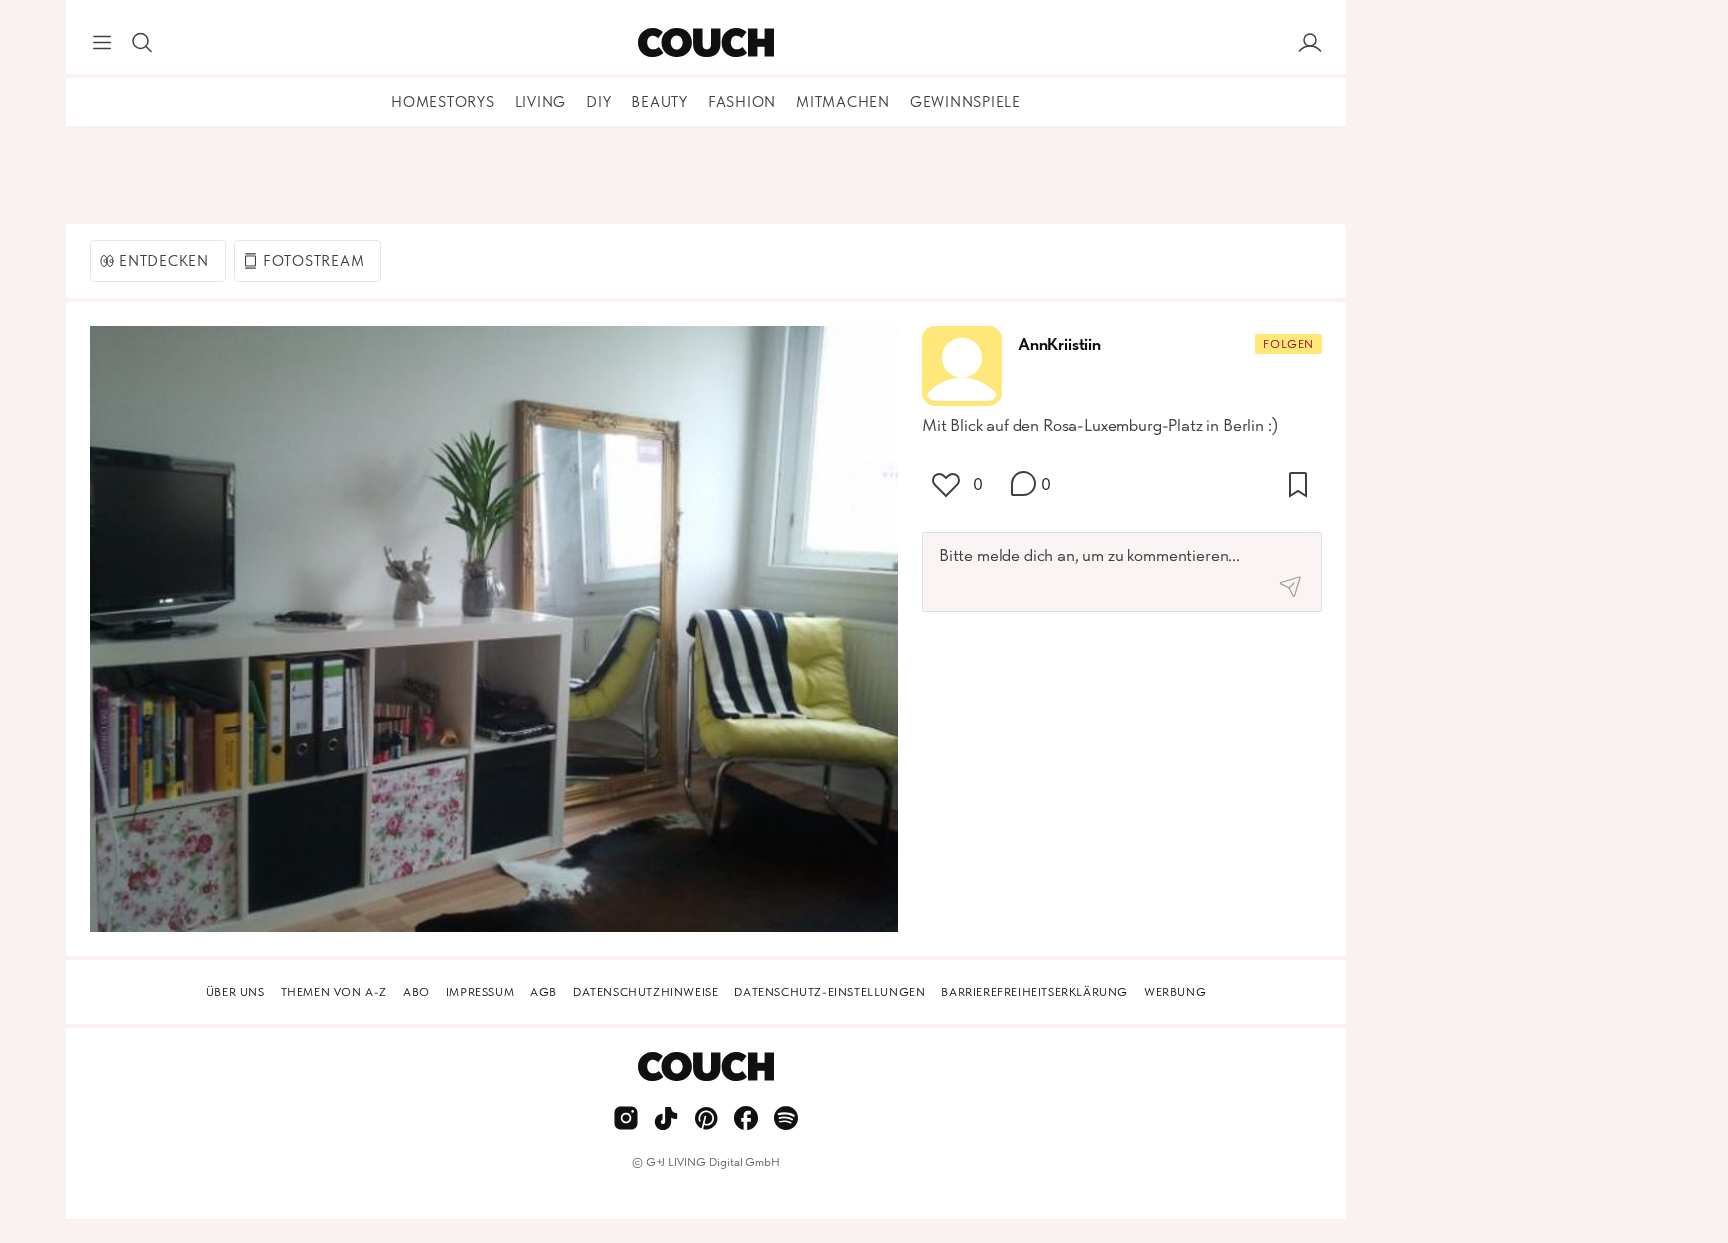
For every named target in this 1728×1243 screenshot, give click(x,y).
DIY (598, 102)
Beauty (659, 102)
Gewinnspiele (965, 102)
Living (541, 102)
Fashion (742, 102)
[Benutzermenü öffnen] (1310, 43)
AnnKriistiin (1059, 344)
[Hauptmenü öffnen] (102, 43)
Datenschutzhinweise (645, 992)
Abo (416, 992)
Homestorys (443, 102)
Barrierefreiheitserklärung (1034, 992)
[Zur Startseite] (705, 43)
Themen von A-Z (334, 992)
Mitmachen (843, 102)
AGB (543, 992)
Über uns (235, 992)
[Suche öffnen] (142, 43)
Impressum (480, 992)
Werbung (1175, 992)
